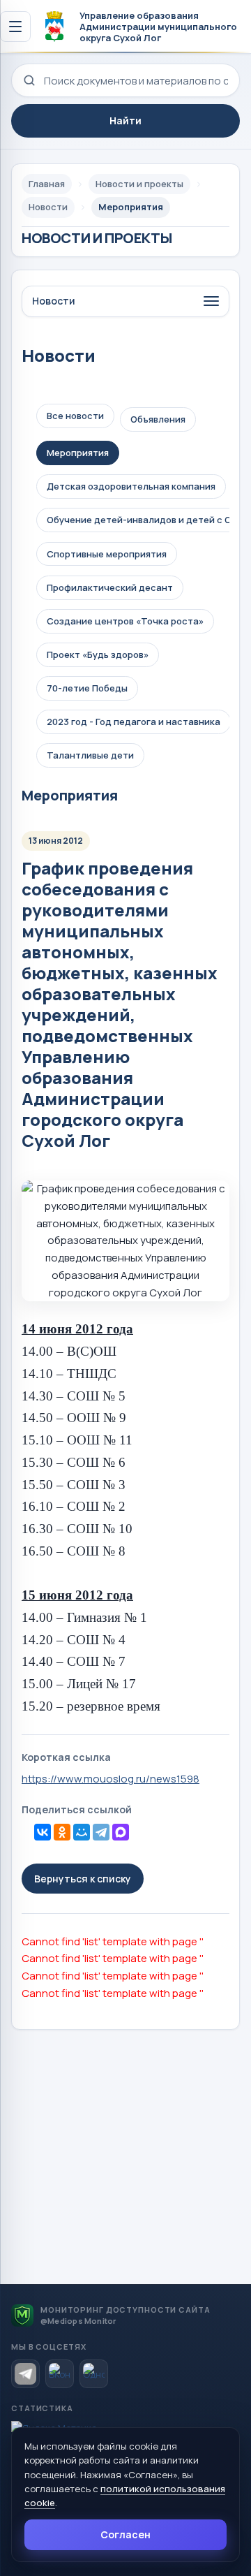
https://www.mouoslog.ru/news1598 (111, 1779)
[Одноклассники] (62, 1832)
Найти (125, 120)
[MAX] (121, 1832)
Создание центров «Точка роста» (125, 621)
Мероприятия (78, 453)
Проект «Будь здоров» (98, 654)
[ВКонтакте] (43, 1832)
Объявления (158, 419)
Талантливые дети (90, 755)
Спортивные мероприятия (107, 554)
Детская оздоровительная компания (131, 486)
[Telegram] (101, 1832)
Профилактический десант (110, 587)
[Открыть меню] (15, 27)
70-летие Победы (87, 688)
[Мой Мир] (82, 1832)
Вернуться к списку (83, 1879)
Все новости (75, 416)
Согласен (125, 2534)
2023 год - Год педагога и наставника (134, 722)
